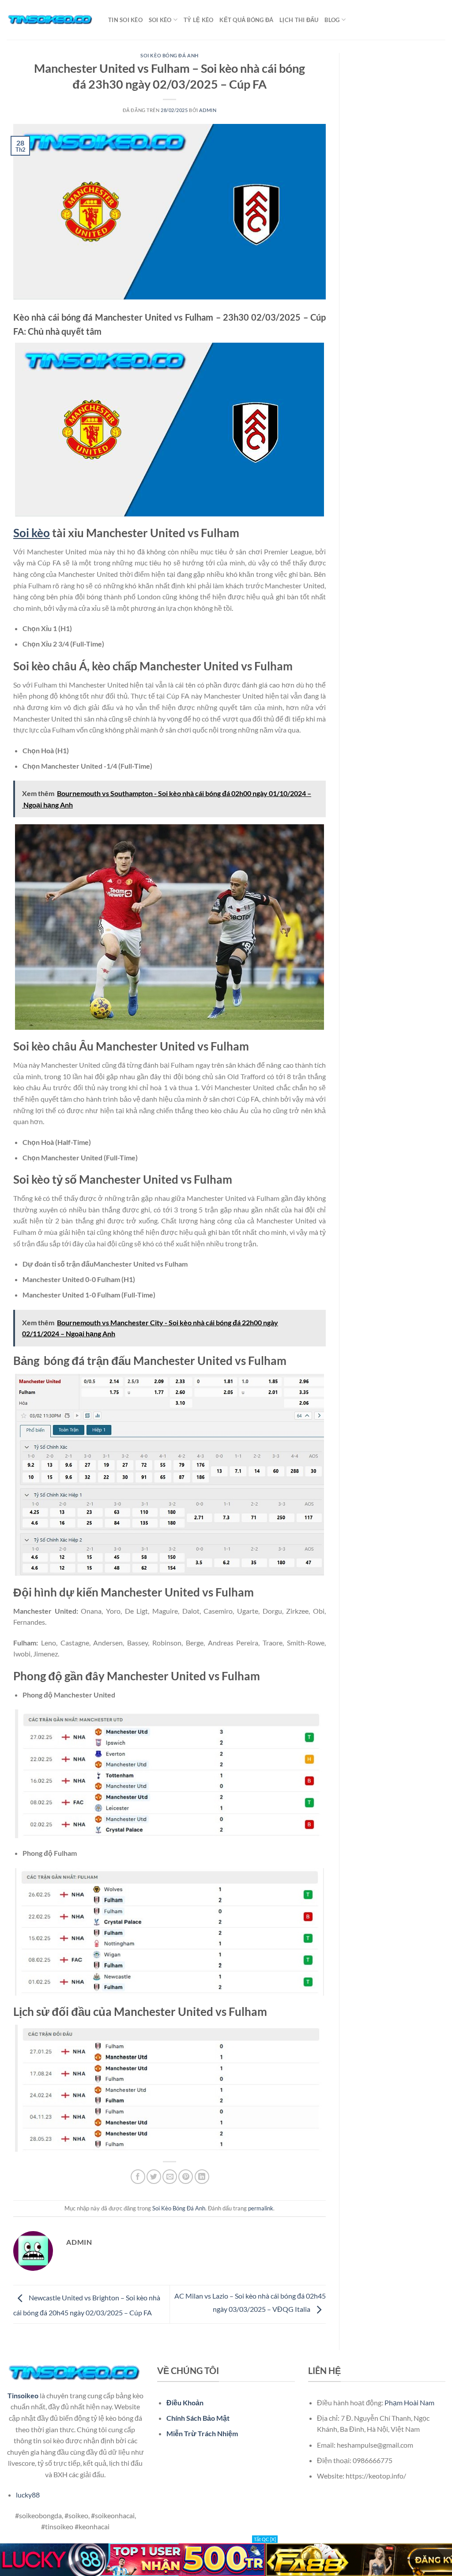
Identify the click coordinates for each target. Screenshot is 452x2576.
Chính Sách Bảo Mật (198, 2418)
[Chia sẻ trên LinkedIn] (202, 2177)
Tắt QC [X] (265, 2539)
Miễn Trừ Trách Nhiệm (202, 2433)
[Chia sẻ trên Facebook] (138, 2177)
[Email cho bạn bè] (170, 2177)
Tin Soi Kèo (125, 20)
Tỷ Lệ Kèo (198, 20)
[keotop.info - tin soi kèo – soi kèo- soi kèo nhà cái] (51, 20)
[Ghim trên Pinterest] (186, 2177)
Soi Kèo (160, 20)
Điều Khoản (185, 2402)
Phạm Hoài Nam (409, 2402)
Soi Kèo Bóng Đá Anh (169, 55)
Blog (332, 20)
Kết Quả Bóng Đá (246, 20)
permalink (261, 2208)
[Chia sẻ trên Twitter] (154, 2177)
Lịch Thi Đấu (299, 20)
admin (208, 110)
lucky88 (28, 2495)
